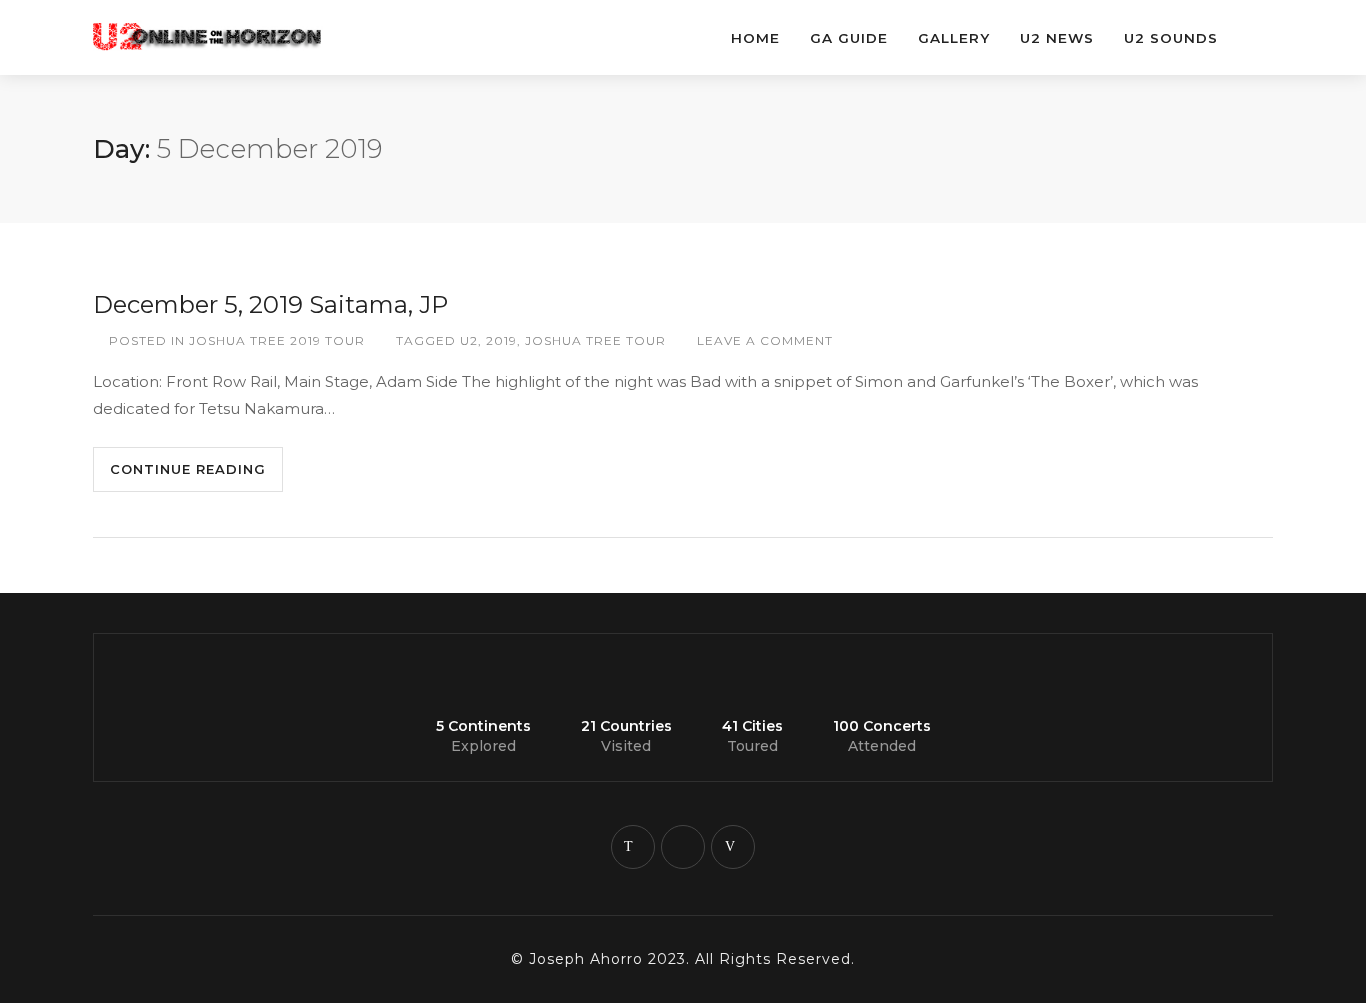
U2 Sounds (1171, 38)
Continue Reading (188, 469)
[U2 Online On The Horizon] (233, 27)
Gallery (954, 38)
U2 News (1057, 38)
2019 (501, 340)
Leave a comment (765, 340)
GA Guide (849, 38)
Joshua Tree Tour (595, 340)
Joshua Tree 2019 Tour (277, 340)
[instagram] (683, 847)
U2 (469, 340)
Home (755, 38)
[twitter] (633, 847)
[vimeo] (733, 847)
